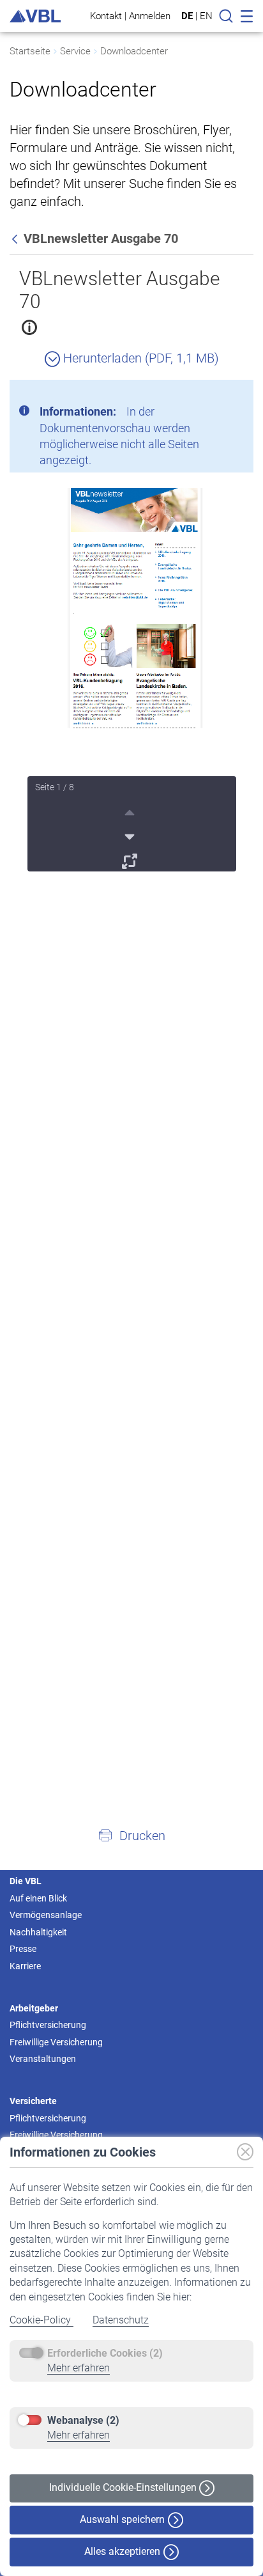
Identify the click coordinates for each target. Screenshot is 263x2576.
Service (75, 51)
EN (206, 16)
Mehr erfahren (79, 2368)
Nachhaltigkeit (38, 1932)
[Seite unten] (131, 835)
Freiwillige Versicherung (56, 2042)
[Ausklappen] (131, 859)
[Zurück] (16, 238)
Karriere (25, 1966)
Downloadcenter (134, 51)
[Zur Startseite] (35, 16)
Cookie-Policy (41, 2320)
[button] (131, 1835)
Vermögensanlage (46, 1915)
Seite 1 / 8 (55, 787)
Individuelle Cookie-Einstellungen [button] (124, 2487)
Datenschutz (121, 2320)
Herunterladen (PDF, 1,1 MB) (139, 358)
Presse (23, 1949)
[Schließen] (209, 394)
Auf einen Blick (38, 1898)
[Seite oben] (131, 811)
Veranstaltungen (43, 2059)
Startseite (30, 51)
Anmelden (150, 16)
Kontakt (106, 16)
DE (187, 16)
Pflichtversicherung (48, 2025)
